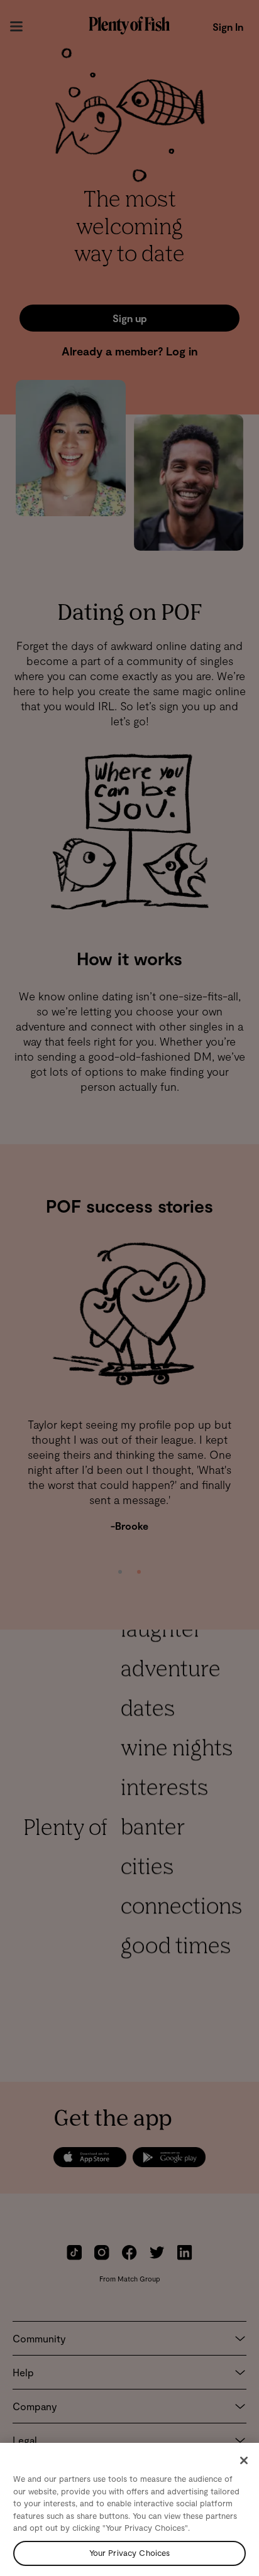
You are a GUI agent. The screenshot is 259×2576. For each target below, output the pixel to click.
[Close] (244, 2460)
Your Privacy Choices (130, 2553)
